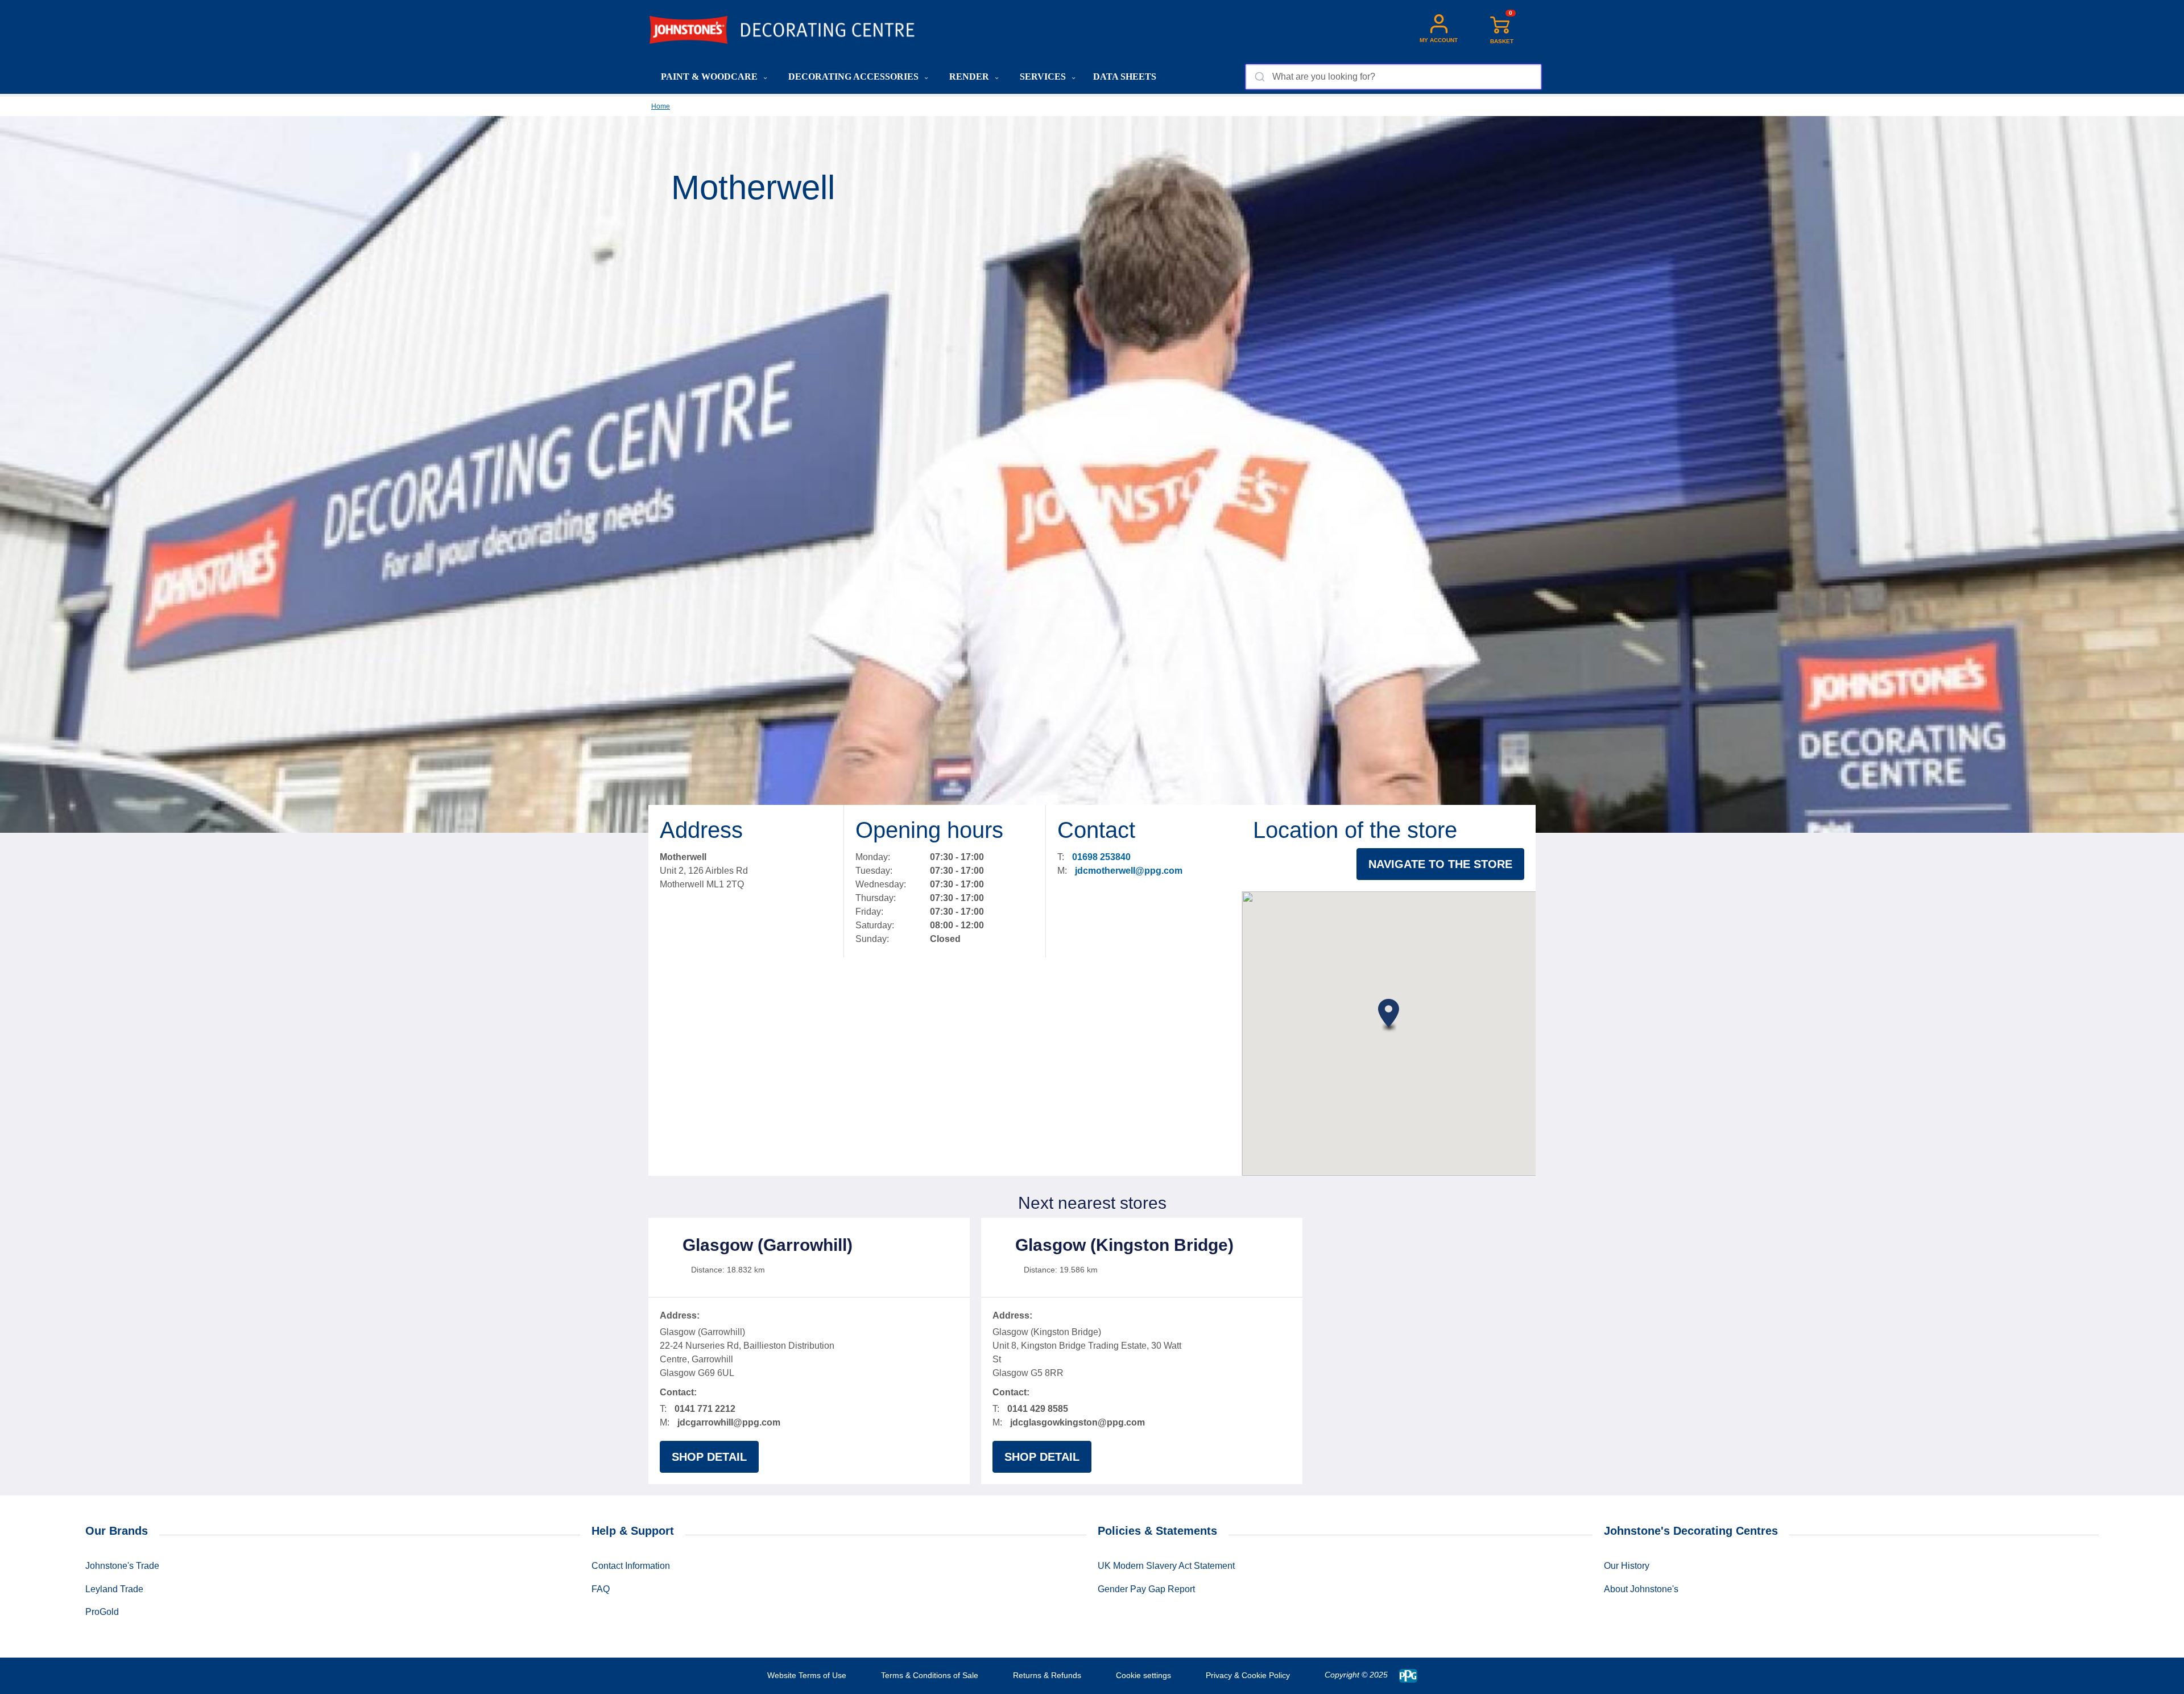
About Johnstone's (1641, 1589)
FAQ (601, 1589)
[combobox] (1393, 77)
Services (1044, 77)
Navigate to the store (1440, 864)
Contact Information (631, 1566)
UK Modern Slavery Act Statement (1166, 1566)
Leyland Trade (114, 1589)
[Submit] (1259, 77)
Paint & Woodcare (710, 77)
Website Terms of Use (807, 1675)
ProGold (102, 1612)
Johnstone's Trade (122, 1566)
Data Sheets (1125, 77)
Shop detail (709, 1457)
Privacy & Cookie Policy (1248, 1675)
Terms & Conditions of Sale (930, 1675)
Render (970, 77)
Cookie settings (1143, 1675)
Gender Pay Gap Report (1146, 1589)
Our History (1627, 1566)
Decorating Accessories (855, 77)
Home (661, 106)
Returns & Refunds (1047, 1675)
